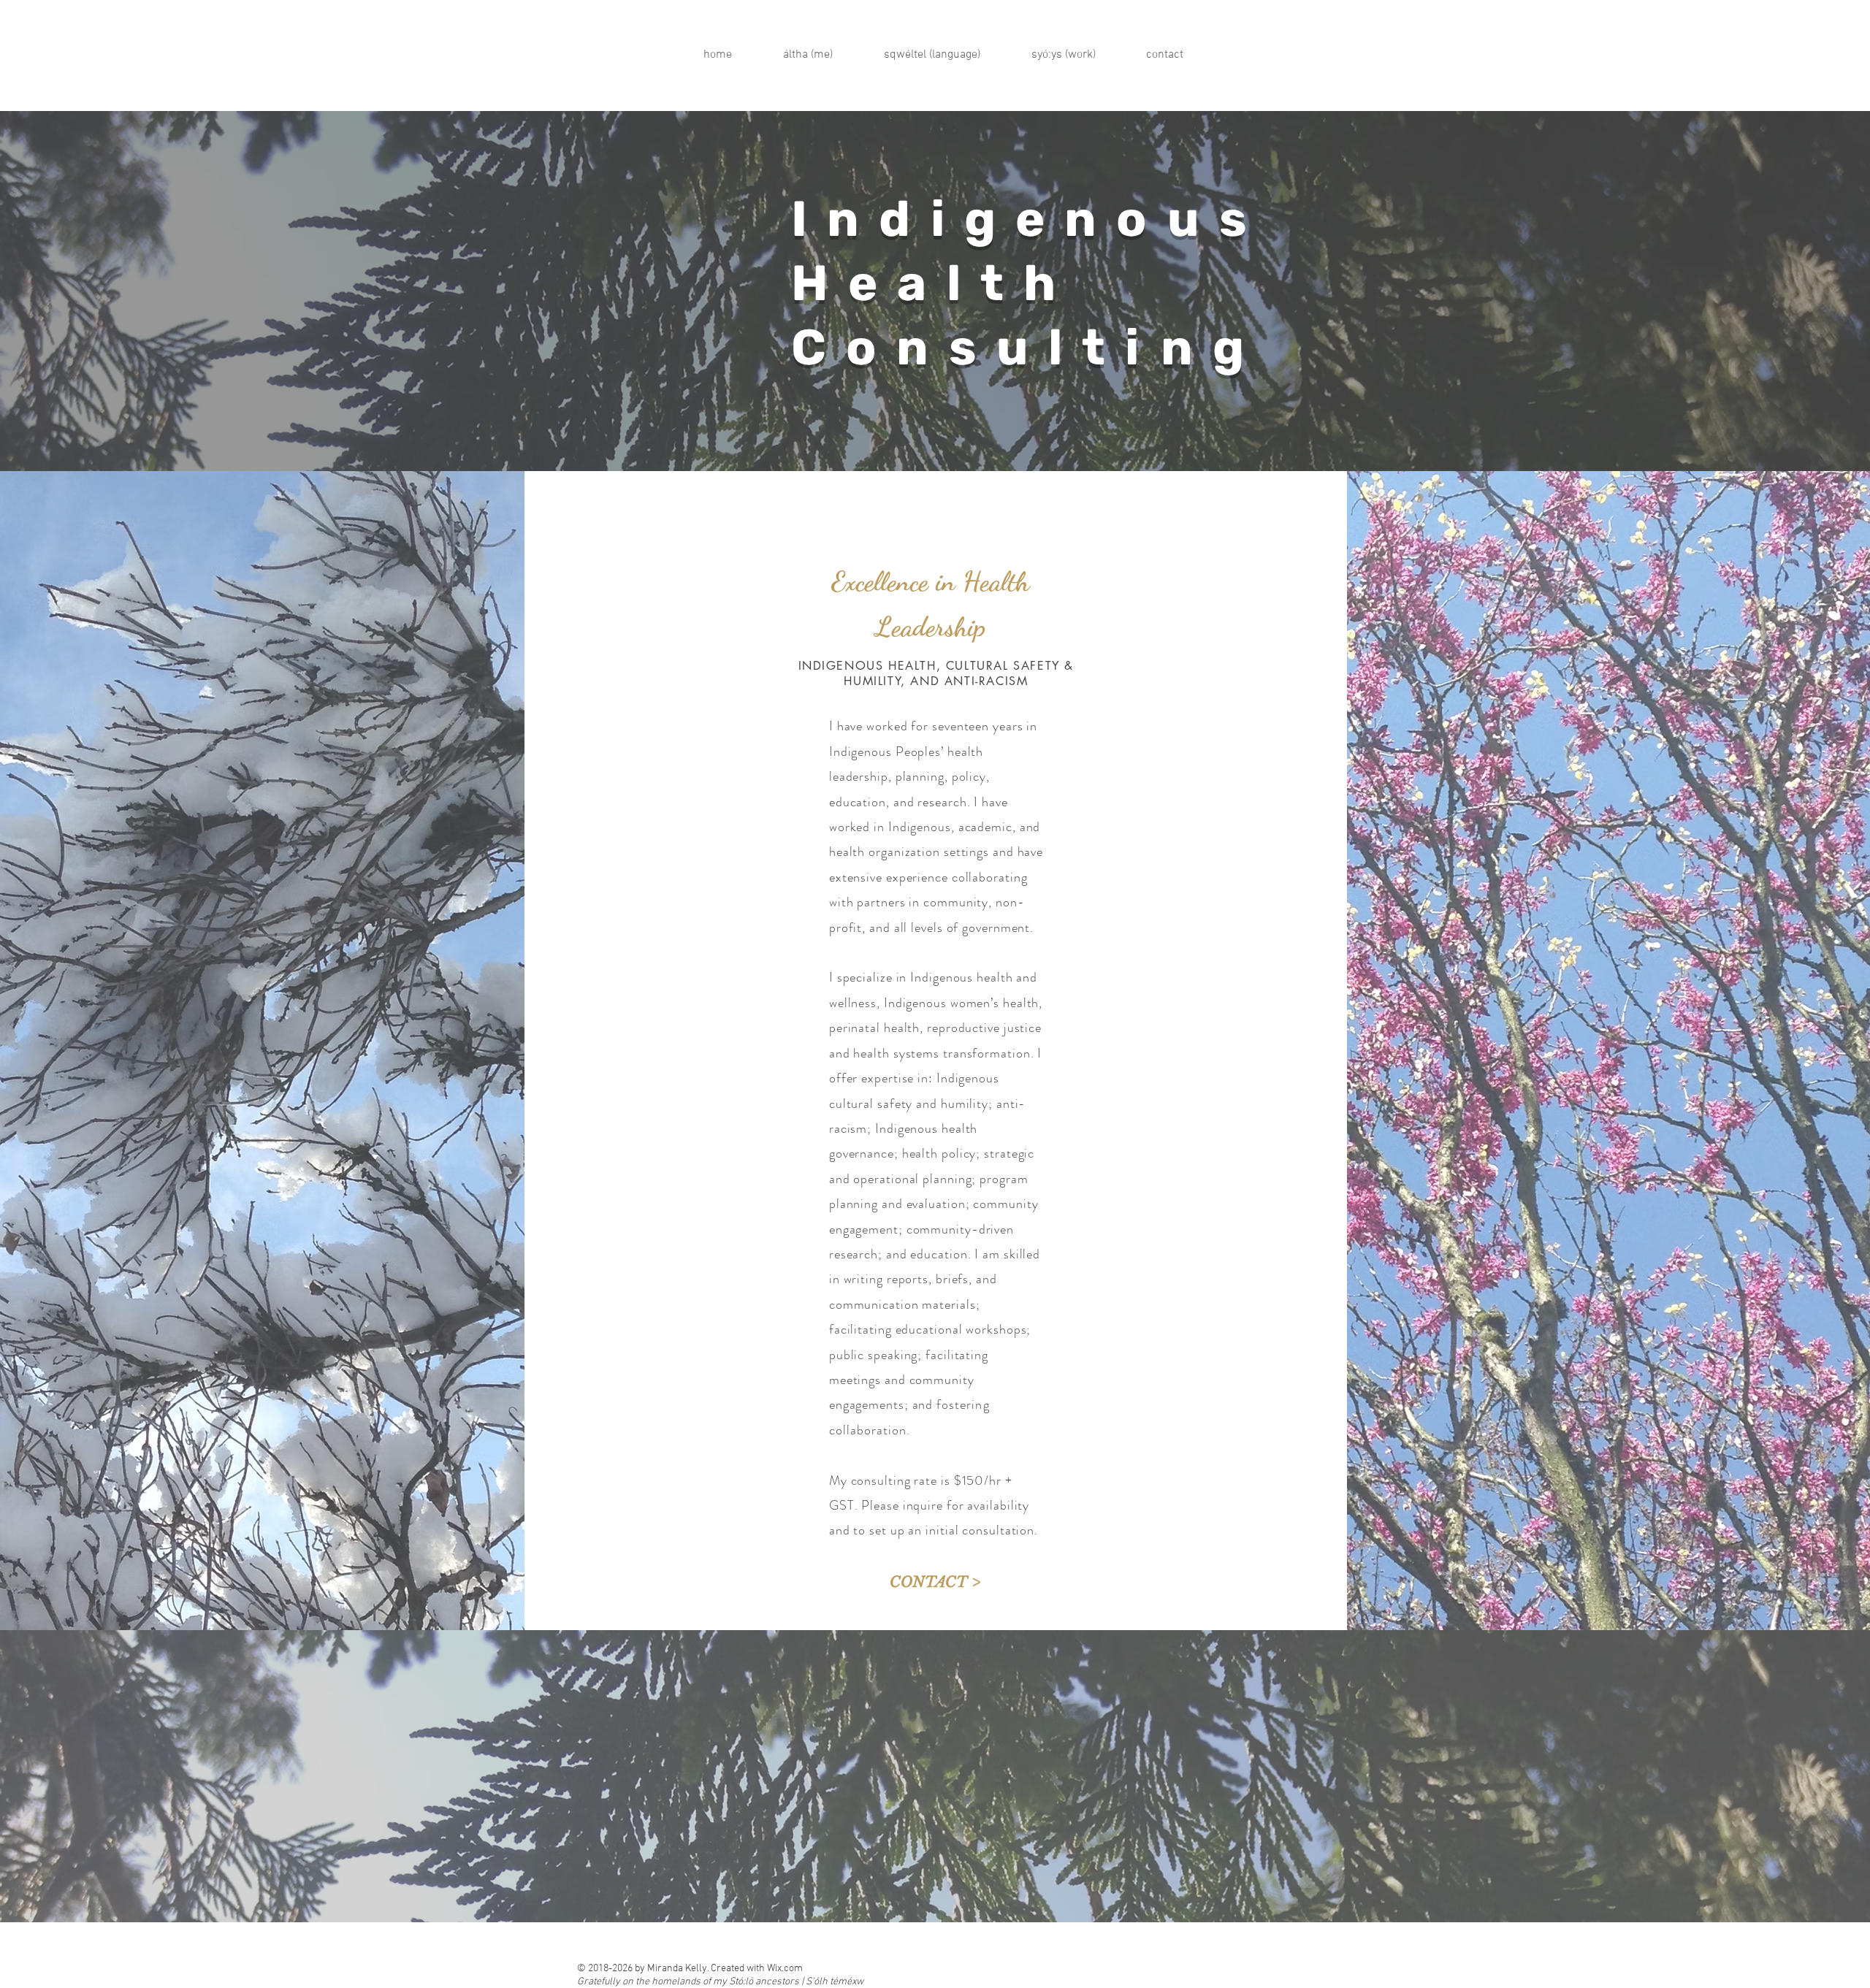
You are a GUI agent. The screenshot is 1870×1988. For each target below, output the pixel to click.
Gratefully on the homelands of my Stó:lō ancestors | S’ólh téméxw (720, 1982)
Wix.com (785, 1969)
